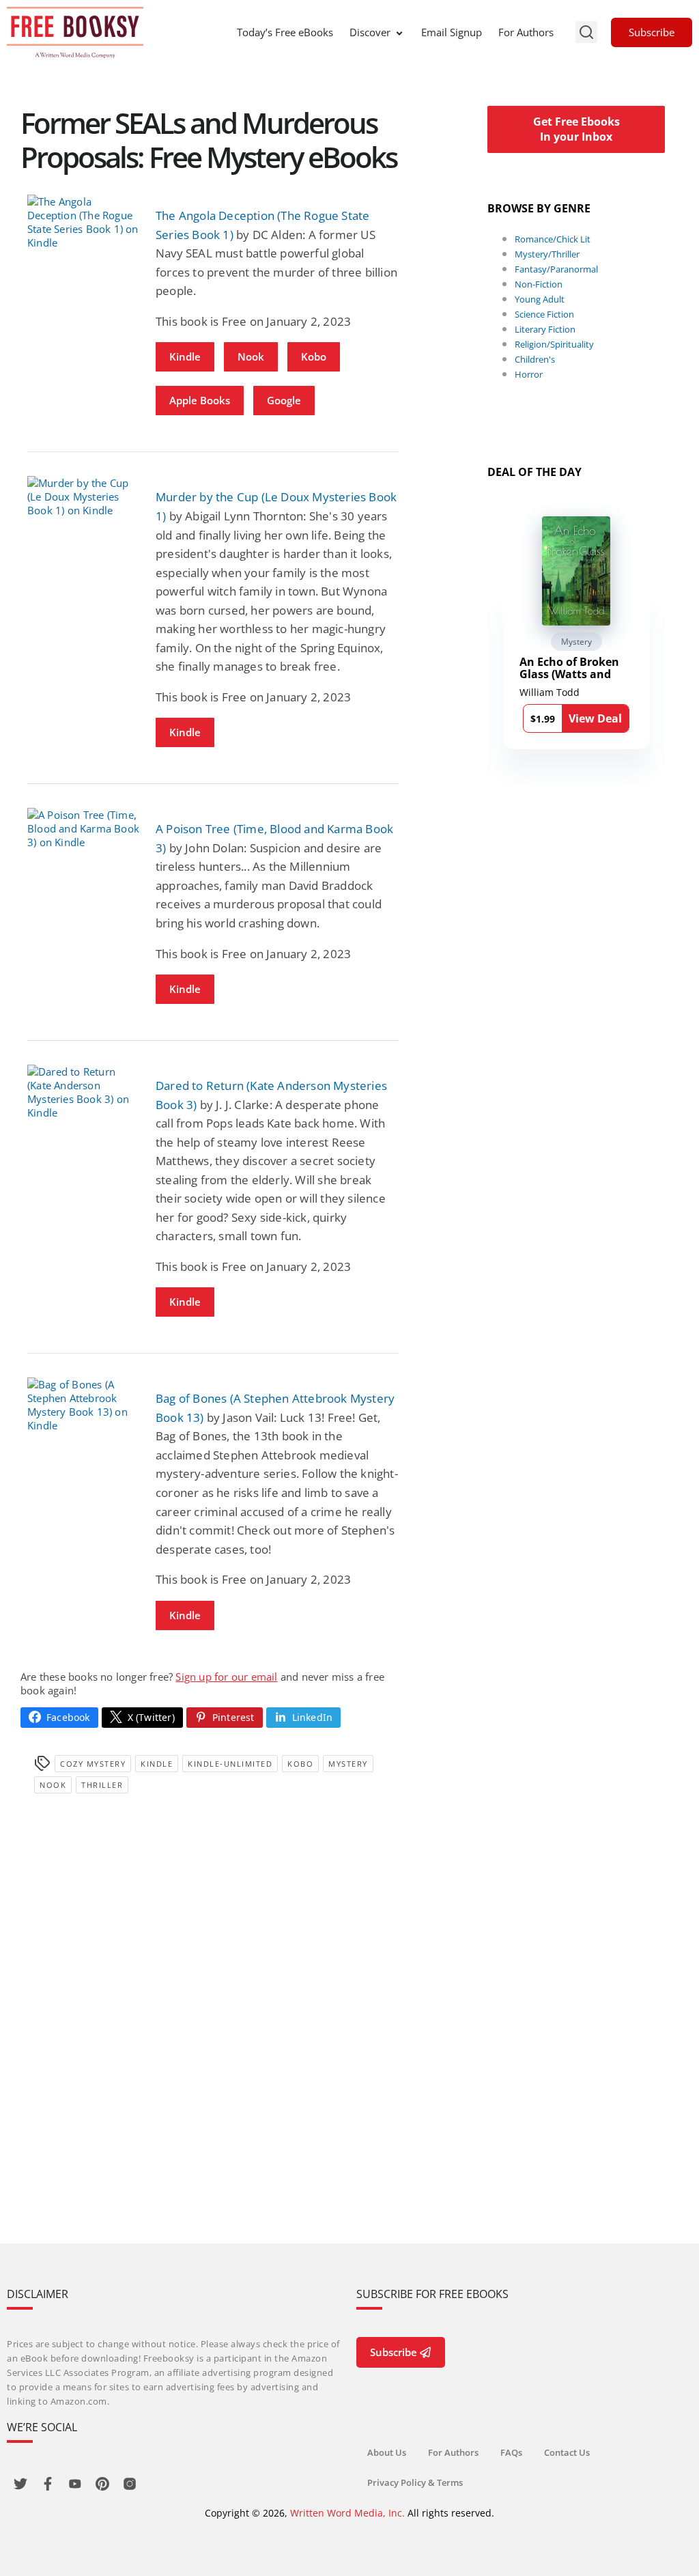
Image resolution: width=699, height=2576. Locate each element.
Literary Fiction (545, 329)
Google (284, 400)
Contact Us (567, 2452)
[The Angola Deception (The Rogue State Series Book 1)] (85, 222)
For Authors (526, 32)
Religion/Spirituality (554, 344)
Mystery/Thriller (547, 254)
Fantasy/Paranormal (556, 269)
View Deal (595, 718)
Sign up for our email (226, 1677)
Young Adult (540, 299)
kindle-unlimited (230, 1764)
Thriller (102, 1785)
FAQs (511, 2452)
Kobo (314, 356)
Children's (535, 359)
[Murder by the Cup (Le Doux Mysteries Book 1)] (85, 496)
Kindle (185, 356)
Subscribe (652, 32)
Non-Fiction (539, 284)
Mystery (348, 1764)
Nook (251, 356)
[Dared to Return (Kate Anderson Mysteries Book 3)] (85, 1092)
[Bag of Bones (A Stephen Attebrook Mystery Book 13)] (85, 1405)
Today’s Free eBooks (285, 32)
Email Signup (452, 32)
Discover (370, 32)
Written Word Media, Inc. (347, 2513)
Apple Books (200, 400)
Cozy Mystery (93, 1764)
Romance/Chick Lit (553, 239)
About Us (387, 2452)
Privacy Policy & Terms (415, 2482)
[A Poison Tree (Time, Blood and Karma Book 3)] (85, 828)
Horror (529, 374)
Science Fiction (544, 314)
